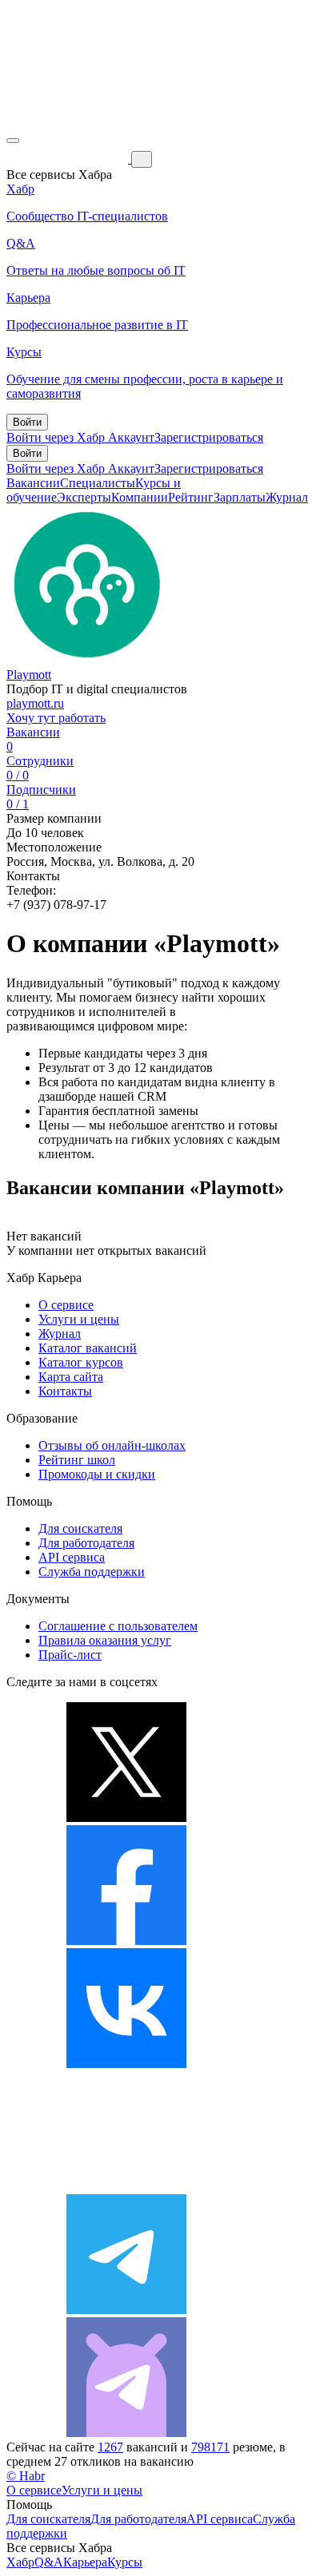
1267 (110, 2447)
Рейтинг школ (77, 1460)
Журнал (287, 497)
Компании (140, 497)
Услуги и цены (79, 1319)
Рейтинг (191, 497)
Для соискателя (80, 1528)
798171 (210, 2447)
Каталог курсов (81, 1362)
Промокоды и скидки (97, 1474)
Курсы (125, 2562)
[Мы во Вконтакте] (126, 2064)
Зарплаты (240, 497)
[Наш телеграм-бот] (126, 2433)
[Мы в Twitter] (126, 1818)
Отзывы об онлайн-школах (112, 1445)
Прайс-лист (70, 1655)
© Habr (26, 2476)
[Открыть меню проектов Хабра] (13, 141)
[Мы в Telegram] (126, 2310)
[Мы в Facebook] (126, 1941)
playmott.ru (35, 703)
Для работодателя (86, 1543)
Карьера (85, 2562)
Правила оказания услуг (105, 1640)
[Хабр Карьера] (69, 159)
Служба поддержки (92, 1572)
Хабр (20, 2562)
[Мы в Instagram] (126, 2187)
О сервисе (66, 1305)
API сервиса (72, 1557)
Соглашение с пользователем (118, 1626)
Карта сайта (71, 1377)
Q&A (49, 2562)
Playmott (29, 675)
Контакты (65, 1391)
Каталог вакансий (88, 1348)
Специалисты (98, 483)
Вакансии (33, 483)
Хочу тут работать (56, 718)
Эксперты (84, 497)
